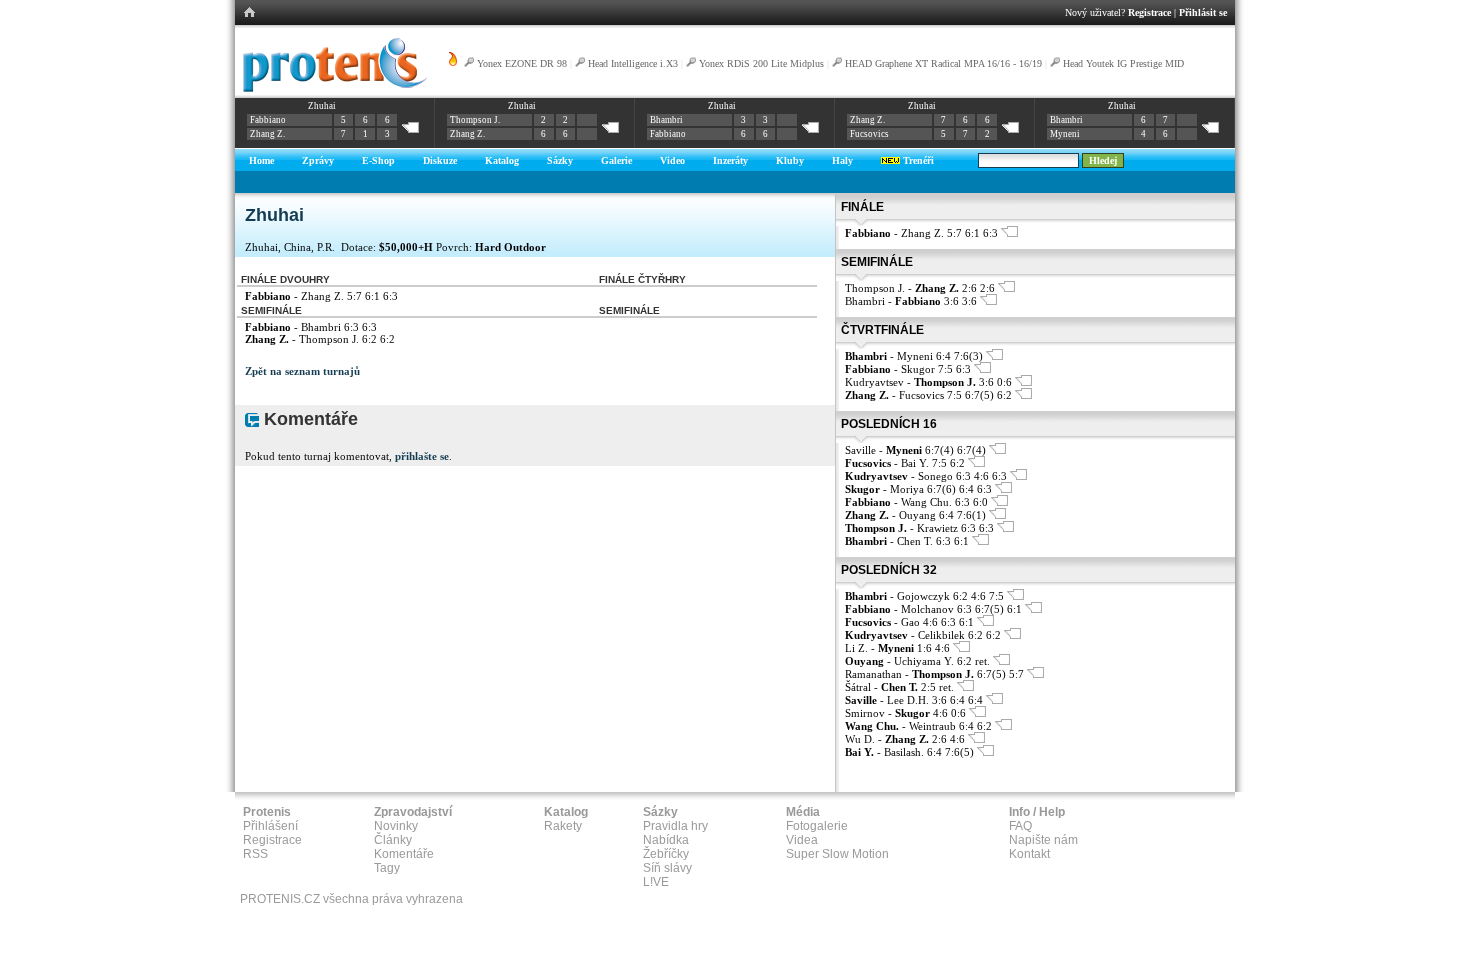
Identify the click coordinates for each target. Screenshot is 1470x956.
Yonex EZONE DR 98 (522, 63)
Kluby (790, 160)
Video (672, 160)
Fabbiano (268, 120)
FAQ (1020, 826)
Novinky (396, 826)
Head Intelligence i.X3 (633, 63)
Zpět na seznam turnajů (302, 371)
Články (393, 840)
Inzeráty (730, 160)
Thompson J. (475, 120)
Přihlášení (270, 826)
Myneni (1065, 134)
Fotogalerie (817, 826)
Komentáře (404, 854)
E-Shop (378, 160)
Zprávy (318, 160)
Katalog (502, 160)
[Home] (331, 89)
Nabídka (666, 840)
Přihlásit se (1203, 12)
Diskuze (440, 160)
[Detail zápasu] (1009, 233)
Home (261, 160)
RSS (255, 854)
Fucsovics (869, 134)
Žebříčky (666, 854)
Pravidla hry (675, 826)
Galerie (616, 160)
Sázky (560, 160)
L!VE (656, 882)
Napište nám (1043, 840)
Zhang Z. (267, 134)
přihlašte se (422, 456)
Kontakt (1029, 854)
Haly (842, 160)
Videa (802, 840)
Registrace (1149, 12)
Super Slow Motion (837, 854)
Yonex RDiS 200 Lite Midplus (761, 63)
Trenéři (917, 160)
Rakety (563, 826)
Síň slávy (667, 868)
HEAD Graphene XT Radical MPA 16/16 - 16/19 (943, 63)
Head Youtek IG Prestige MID (1123, 63)
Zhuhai (322, 106)
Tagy (387, 868)
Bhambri (666, 120)
